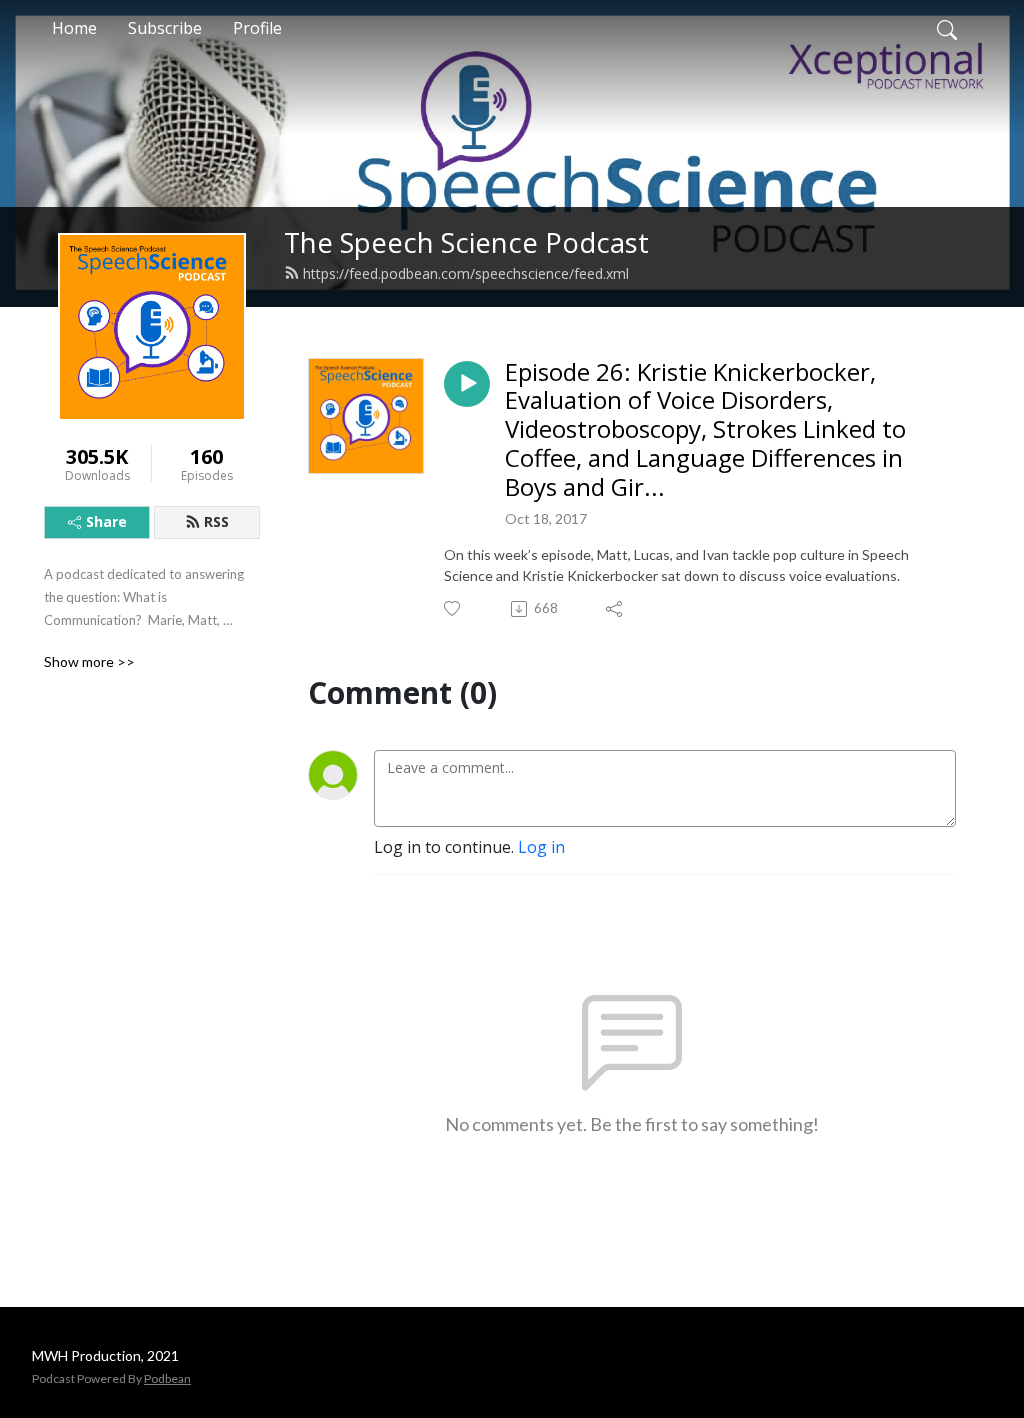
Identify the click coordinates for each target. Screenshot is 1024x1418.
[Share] (615, 609)
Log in (541, 847)
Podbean (167, 1378)
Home (74, 28)
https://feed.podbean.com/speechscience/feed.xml (466, 273)
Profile (257, 28)
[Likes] (453, 608)
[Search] (947, 28)
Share (106, 521)
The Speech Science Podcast (466, 242)
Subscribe (165, 28)
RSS (216, 521)
